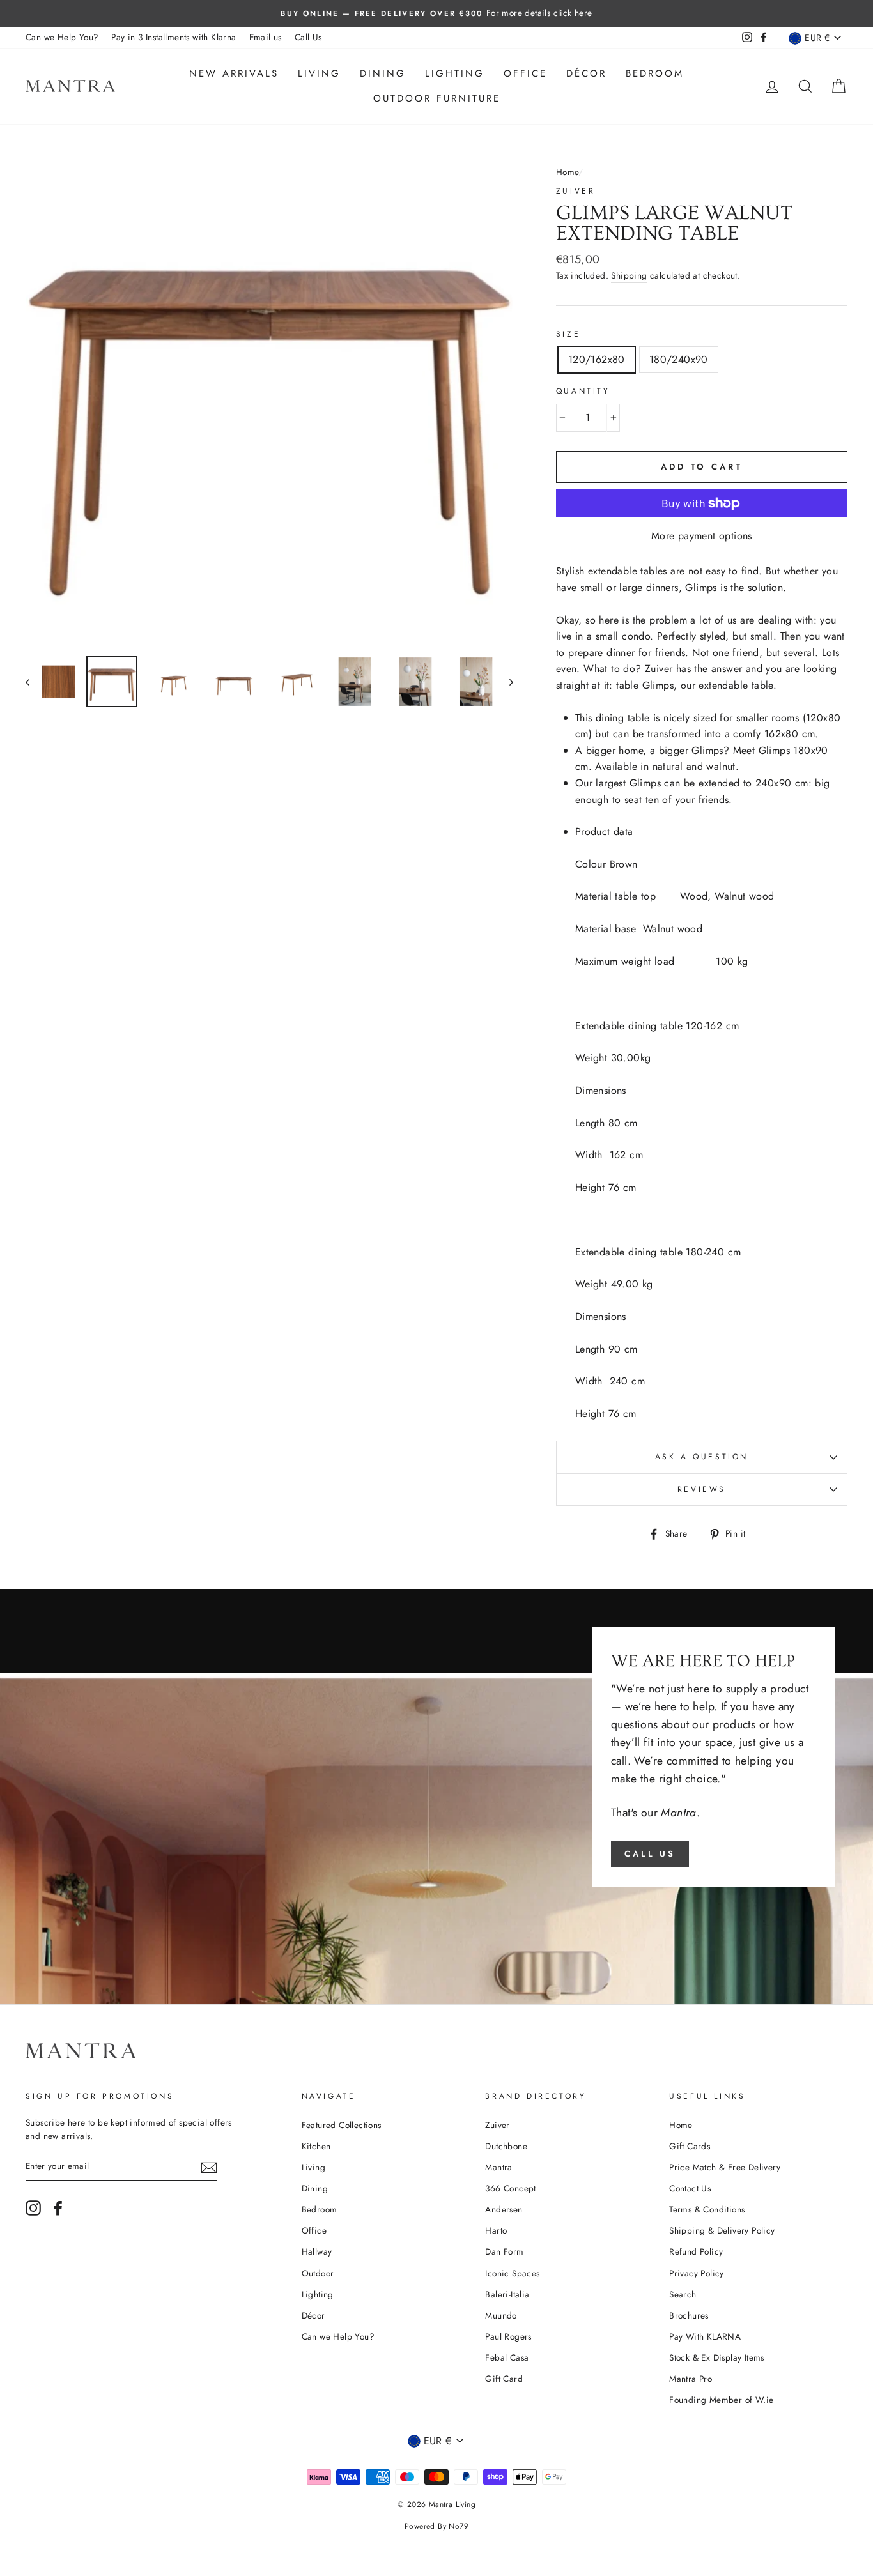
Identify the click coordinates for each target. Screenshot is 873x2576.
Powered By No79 (436, 2526)
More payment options (702, 536)
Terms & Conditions (707, 2209)
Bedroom (655, 73)
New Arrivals (234, 73)
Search (683, 2294)
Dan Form (504, 2251)
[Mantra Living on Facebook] (58, 2208)
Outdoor (318, 2273)
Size (568, 334)
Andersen (504, 2209)
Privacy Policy (697, 2273)
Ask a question (702, 1457)
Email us (266, 37)
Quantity (583, 391)
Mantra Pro (691, 2379)
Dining (383, 73)
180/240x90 (679, 359)
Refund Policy (696, 2251)
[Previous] (34, 682)
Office (525, 73)
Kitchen (316, 2146)
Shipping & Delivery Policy (722, 2230)
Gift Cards (690, 2146)
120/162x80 (597, 359)
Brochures (689, 2315)
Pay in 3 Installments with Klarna (174, 37)
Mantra (498, 2167)
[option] (436, 13)
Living (319, 73)
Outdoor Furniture (437, 98)
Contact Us (690, 2188)
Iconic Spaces (512, 2273)
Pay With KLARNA (705, 2336)
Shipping (629, 275)
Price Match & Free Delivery (725, 2167)
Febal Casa (507, 2357)
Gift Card (504, 2379)
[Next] (505, 682)
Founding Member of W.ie (721, 2400)
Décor (586, 73)
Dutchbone (506, 2146)
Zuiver (576, 191)
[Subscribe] (209, 2167)
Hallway (317, 2251)
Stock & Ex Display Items (717, 2357)
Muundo (501, 2315)
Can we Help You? (62, 37)
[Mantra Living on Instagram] (33, 2208)
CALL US (650, 1854)
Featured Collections (342, 2125)
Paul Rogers (508, 2336)
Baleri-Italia (507, 2294)
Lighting (455, 73)
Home (568, 172)
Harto (496, 2230)
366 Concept (510, 2188)
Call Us (308, 37)
